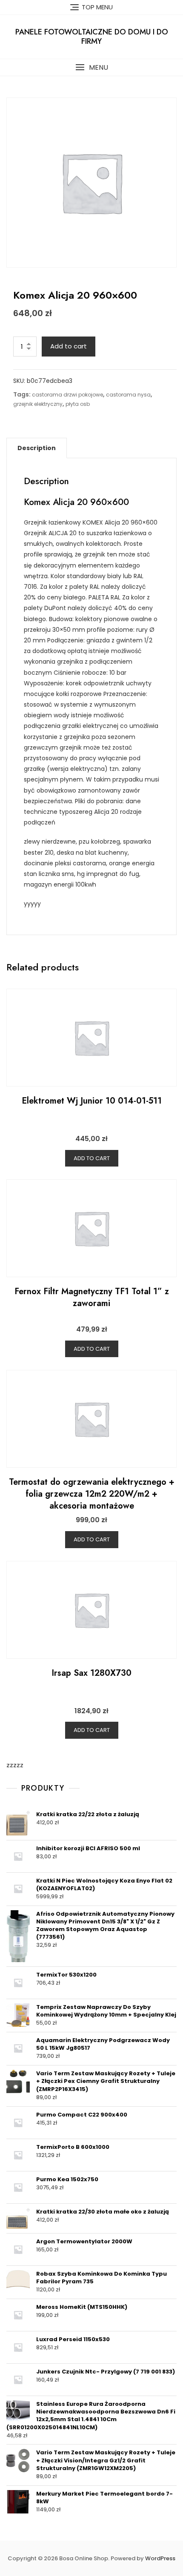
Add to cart (69, 346)
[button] (91, 67)
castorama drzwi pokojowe (67, 395)
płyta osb (78, 404)
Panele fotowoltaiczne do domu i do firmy (92, 37)
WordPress (160, 2558)
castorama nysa (128, 395)
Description (37, 448)
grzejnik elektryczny (38, 404)
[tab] (37, 448)
